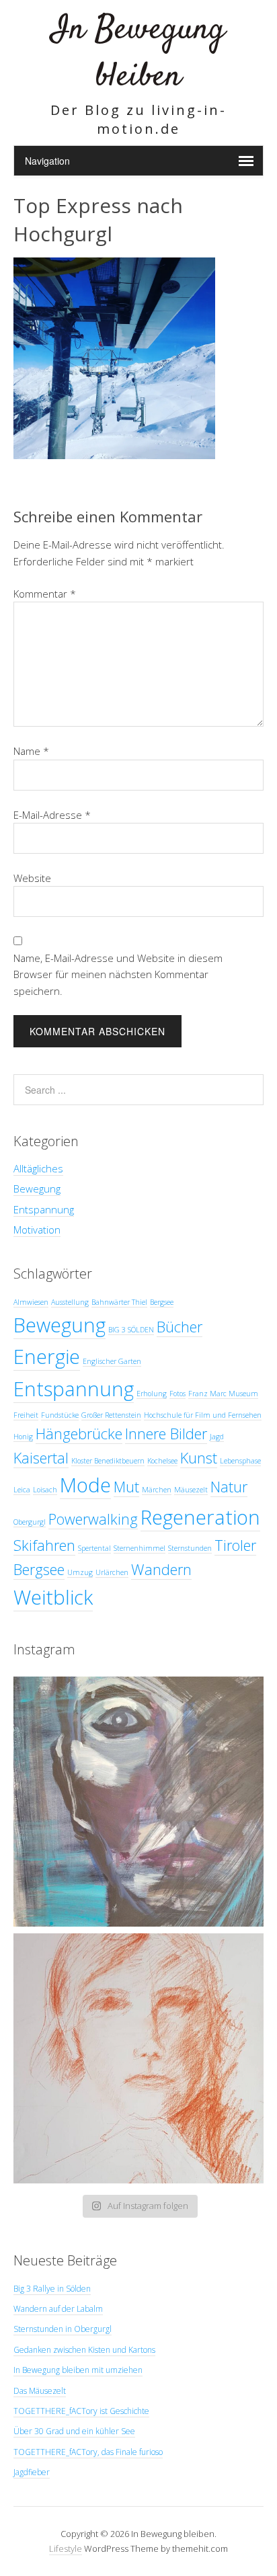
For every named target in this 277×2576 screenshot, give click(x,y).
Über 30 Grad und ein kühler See (74, 2431)
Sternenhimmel (140, 1548)
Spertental (94, 1548)
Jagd (217, 1437)
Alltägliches (38, 1168)
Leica (22, 1490)
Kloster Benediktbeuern (108, 1461)
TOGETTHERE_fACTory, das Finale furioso (88, 2452)
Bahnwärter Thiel (119, 1302)
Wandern (161, 1569)
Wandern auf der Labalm (58, 2309)
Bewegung (37, 1189)
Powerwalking (93, 1519)
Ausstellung (70, 1302)
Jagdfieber (32, 2472)
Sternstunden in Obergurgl (63, 2329)
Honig (23, 1437)
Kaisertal (41, 1458)
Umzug (80, 1572)
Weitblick (53, 1597)
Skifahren (44, 1545)
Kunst (199, 1458)
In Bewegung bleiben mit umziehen (78, 2370)
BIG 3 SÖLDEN (131, 1330)
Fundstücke (60, 1415)
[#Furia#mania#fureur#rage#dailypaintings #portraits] (138, 1802)
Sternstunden (190, 1548)
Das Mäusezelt (40, 2391)
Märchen (157, 1490)
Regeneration (200, 1517)
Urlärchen (112, 1572)
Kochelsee (162, 1461)
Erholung (152, 1394)
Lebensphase (240, 1461)
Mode (85, 1485)
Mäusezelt (191, 1490)
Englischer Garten (112, 1361)
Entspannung (44, 1209)
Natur (229, 1487)
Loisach (45, 1490)
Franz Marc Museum (223, 1394)
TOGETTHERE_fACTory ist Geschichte (81, 2411)
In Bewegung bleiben (138, 53)
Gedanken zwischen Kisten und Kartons (84, 2350)
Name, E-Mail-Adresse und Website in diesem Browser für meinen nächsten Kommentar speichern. (118, 974)
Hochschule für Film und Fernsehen (203, 1415)
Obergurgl (30, 1522)
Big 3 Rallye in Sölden (52, 2289)
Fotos (177, 1394)
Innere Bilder (166, 1434)
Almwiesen (31, 1302)
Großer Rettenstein (111, 1415)
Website (32, 878)
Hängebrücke (79, 1434)
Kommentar (45, 594)
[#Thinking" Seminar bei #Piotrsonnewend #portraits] (138, 2058)
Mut (126, 1487)
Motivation (37, 1230)
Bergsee (162, 1302)
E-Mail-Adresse (52, 815)
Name (31, 751)
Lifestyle (66, 2548)
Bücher (180, 1327)
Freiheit (26, 1415)
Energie (47, 1357)
